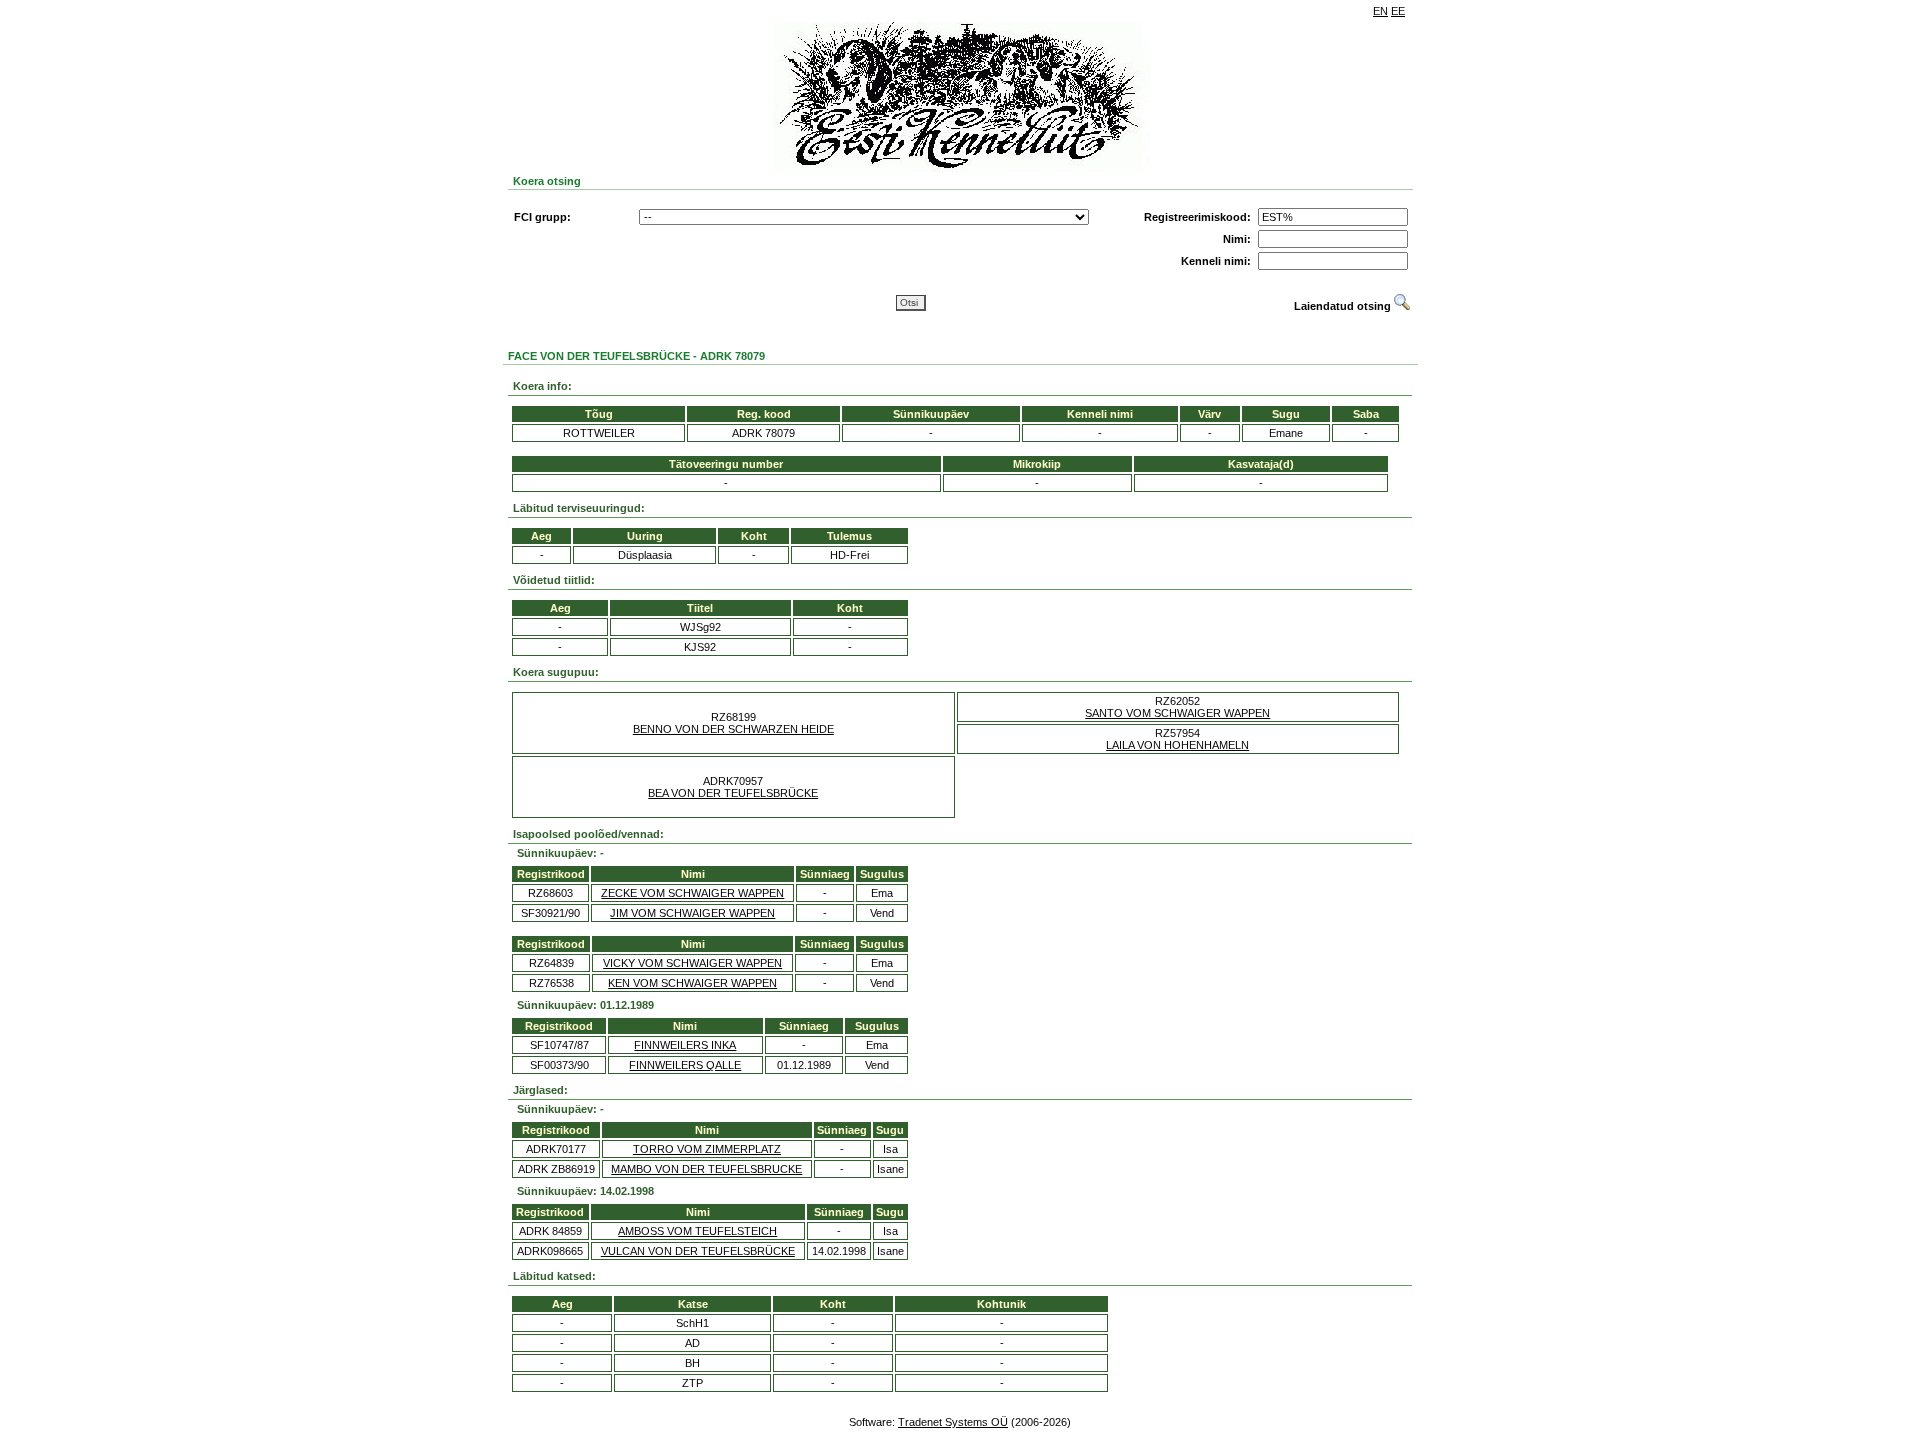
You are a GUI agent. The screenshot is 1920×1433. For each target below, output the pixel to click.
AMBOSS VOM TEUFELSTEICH (697, 1231)
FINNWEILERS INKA (685, 1045)
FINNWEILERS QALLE (685, 1065)
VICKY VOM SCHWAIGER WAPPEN (692, 963)
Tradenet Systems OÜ (953, 1422)
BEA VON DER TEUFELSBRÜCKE (733, 793)
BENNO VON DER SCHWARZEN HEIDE (733, 729)
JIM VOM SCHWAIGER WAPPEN (692, 913)
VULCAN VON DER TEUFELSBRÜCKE (698, 1251)
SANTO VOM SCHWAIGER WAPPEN (1177, 713)
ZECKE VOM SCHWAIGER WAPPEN (692, 893)
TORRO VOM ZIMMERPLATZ (707, 1149)
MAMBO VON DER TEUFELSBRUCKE (706, 1169)
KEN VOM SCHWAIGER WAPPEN (692, 983)
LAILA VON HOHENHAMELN (1177, 745)
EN (1380, 11)
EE (1398, 11)
